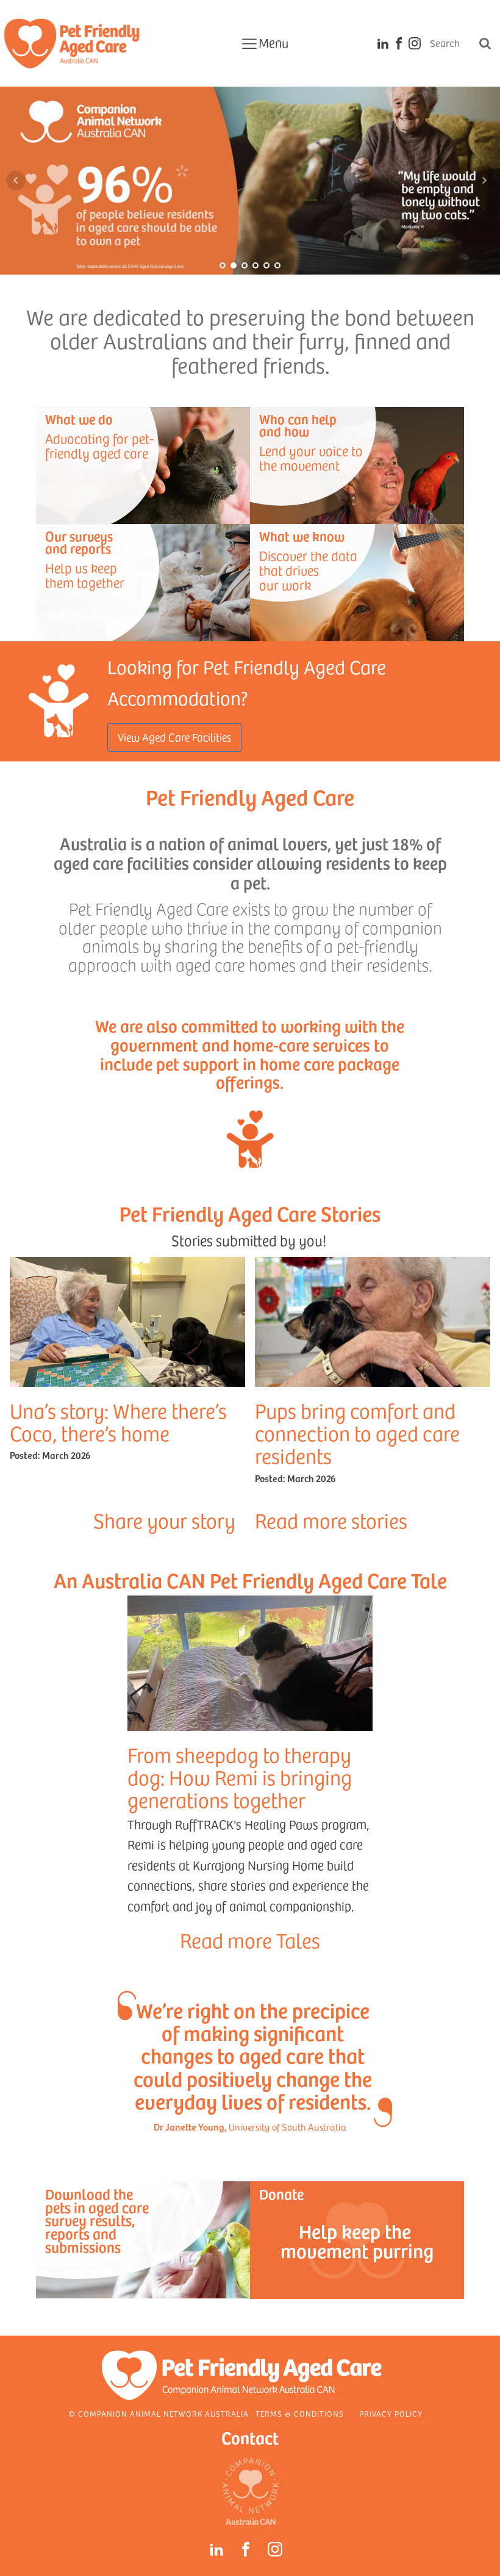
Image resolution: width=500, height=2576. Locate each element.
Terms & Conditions (300, 2414)
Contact (250, 2437)
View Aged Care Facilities (174, 737)
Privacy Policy (391, 2414)
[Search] (485, 43)
